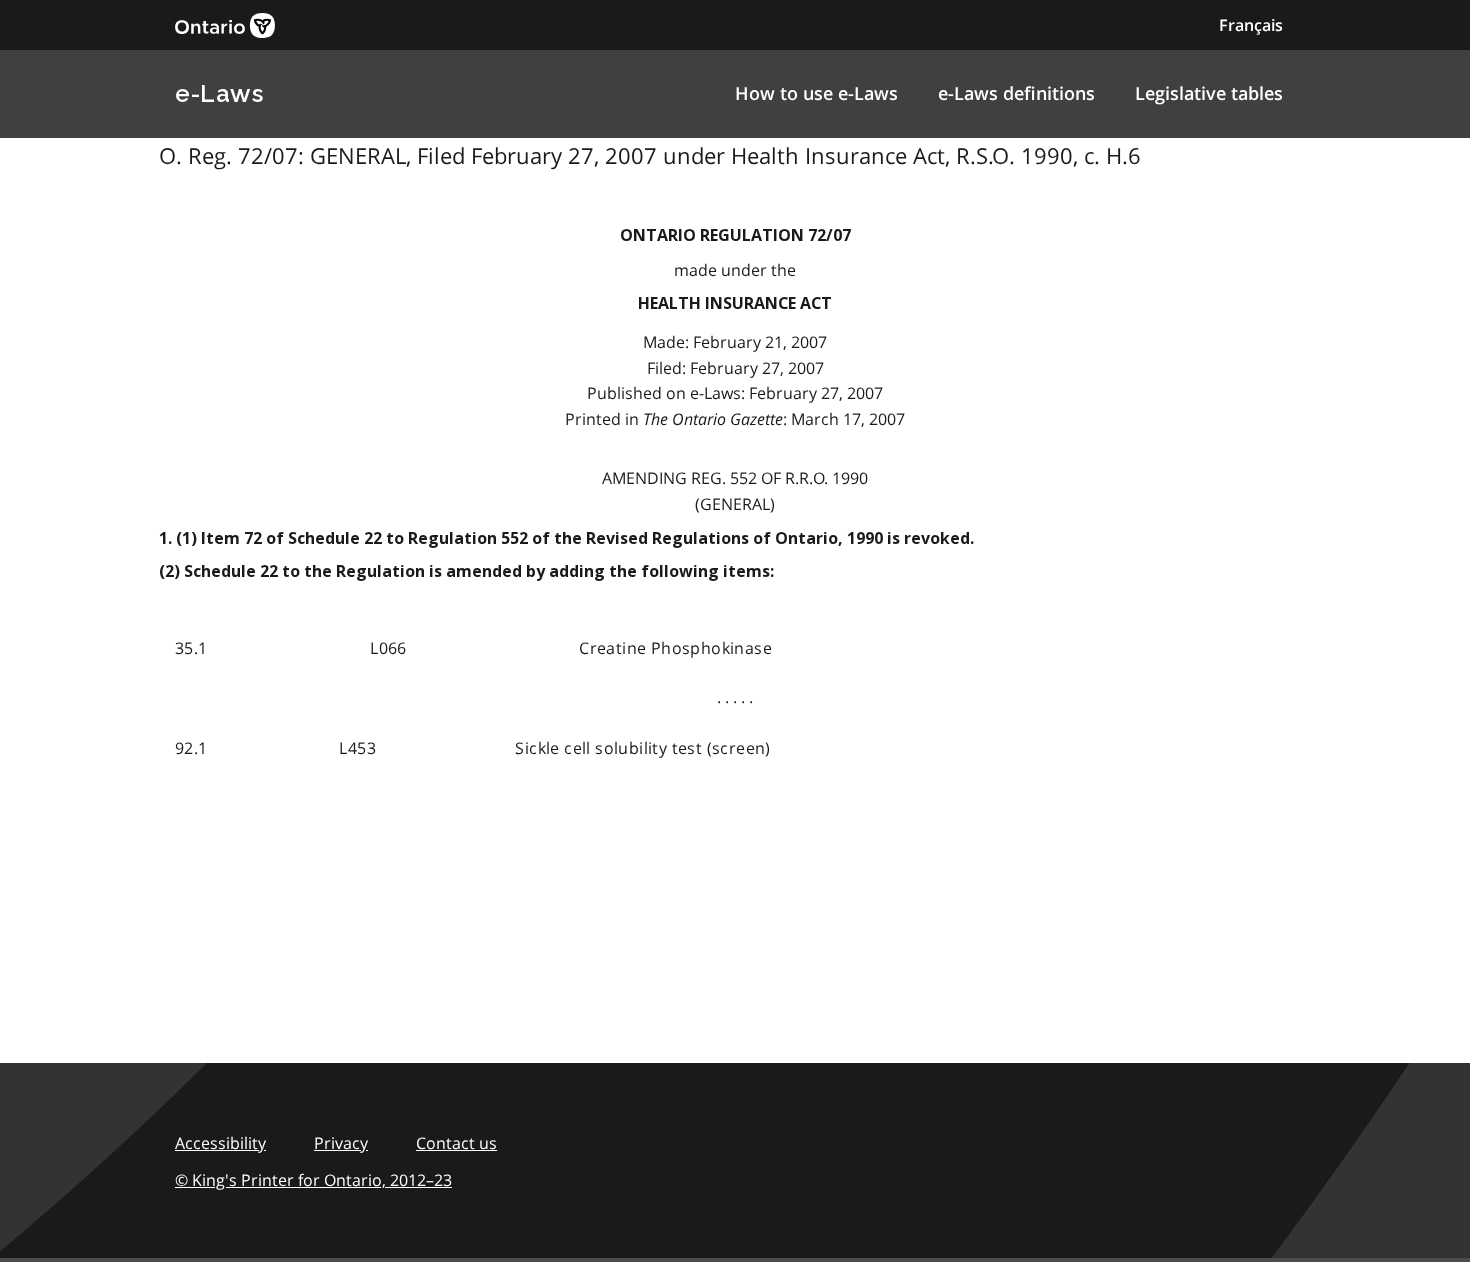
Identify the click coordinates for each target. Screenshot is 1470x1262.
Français (1251, 25)
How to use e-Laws (816, 93)
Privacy (341, 1143)
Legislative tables (1209, 93)
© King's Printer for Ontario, (313, 1180)
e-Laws (219, 93)
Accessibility (220, 1143)
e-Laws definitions (1016, 93)
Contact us (456, 1143)
